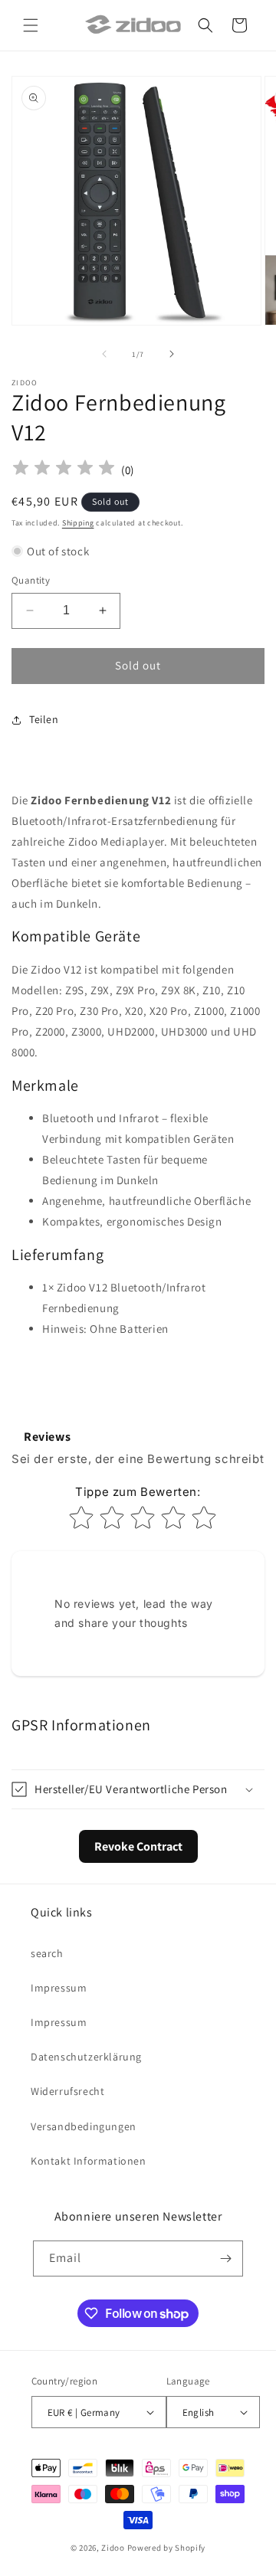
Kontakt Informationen (89, 2161)
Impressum (59, 1988)
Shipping (78, 523)
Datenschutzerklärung (86, 2057)
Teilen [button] (44, 719)
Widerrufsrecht (67, 2091)
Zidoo (113, 2548)
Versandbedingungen (84, 2126)
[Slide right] (172, 354)
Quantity (31, 580)
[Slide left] (104, 354)
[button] (31, 25)
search (47, 1953)
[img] (64, 470)
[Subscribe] (225, 2259)
